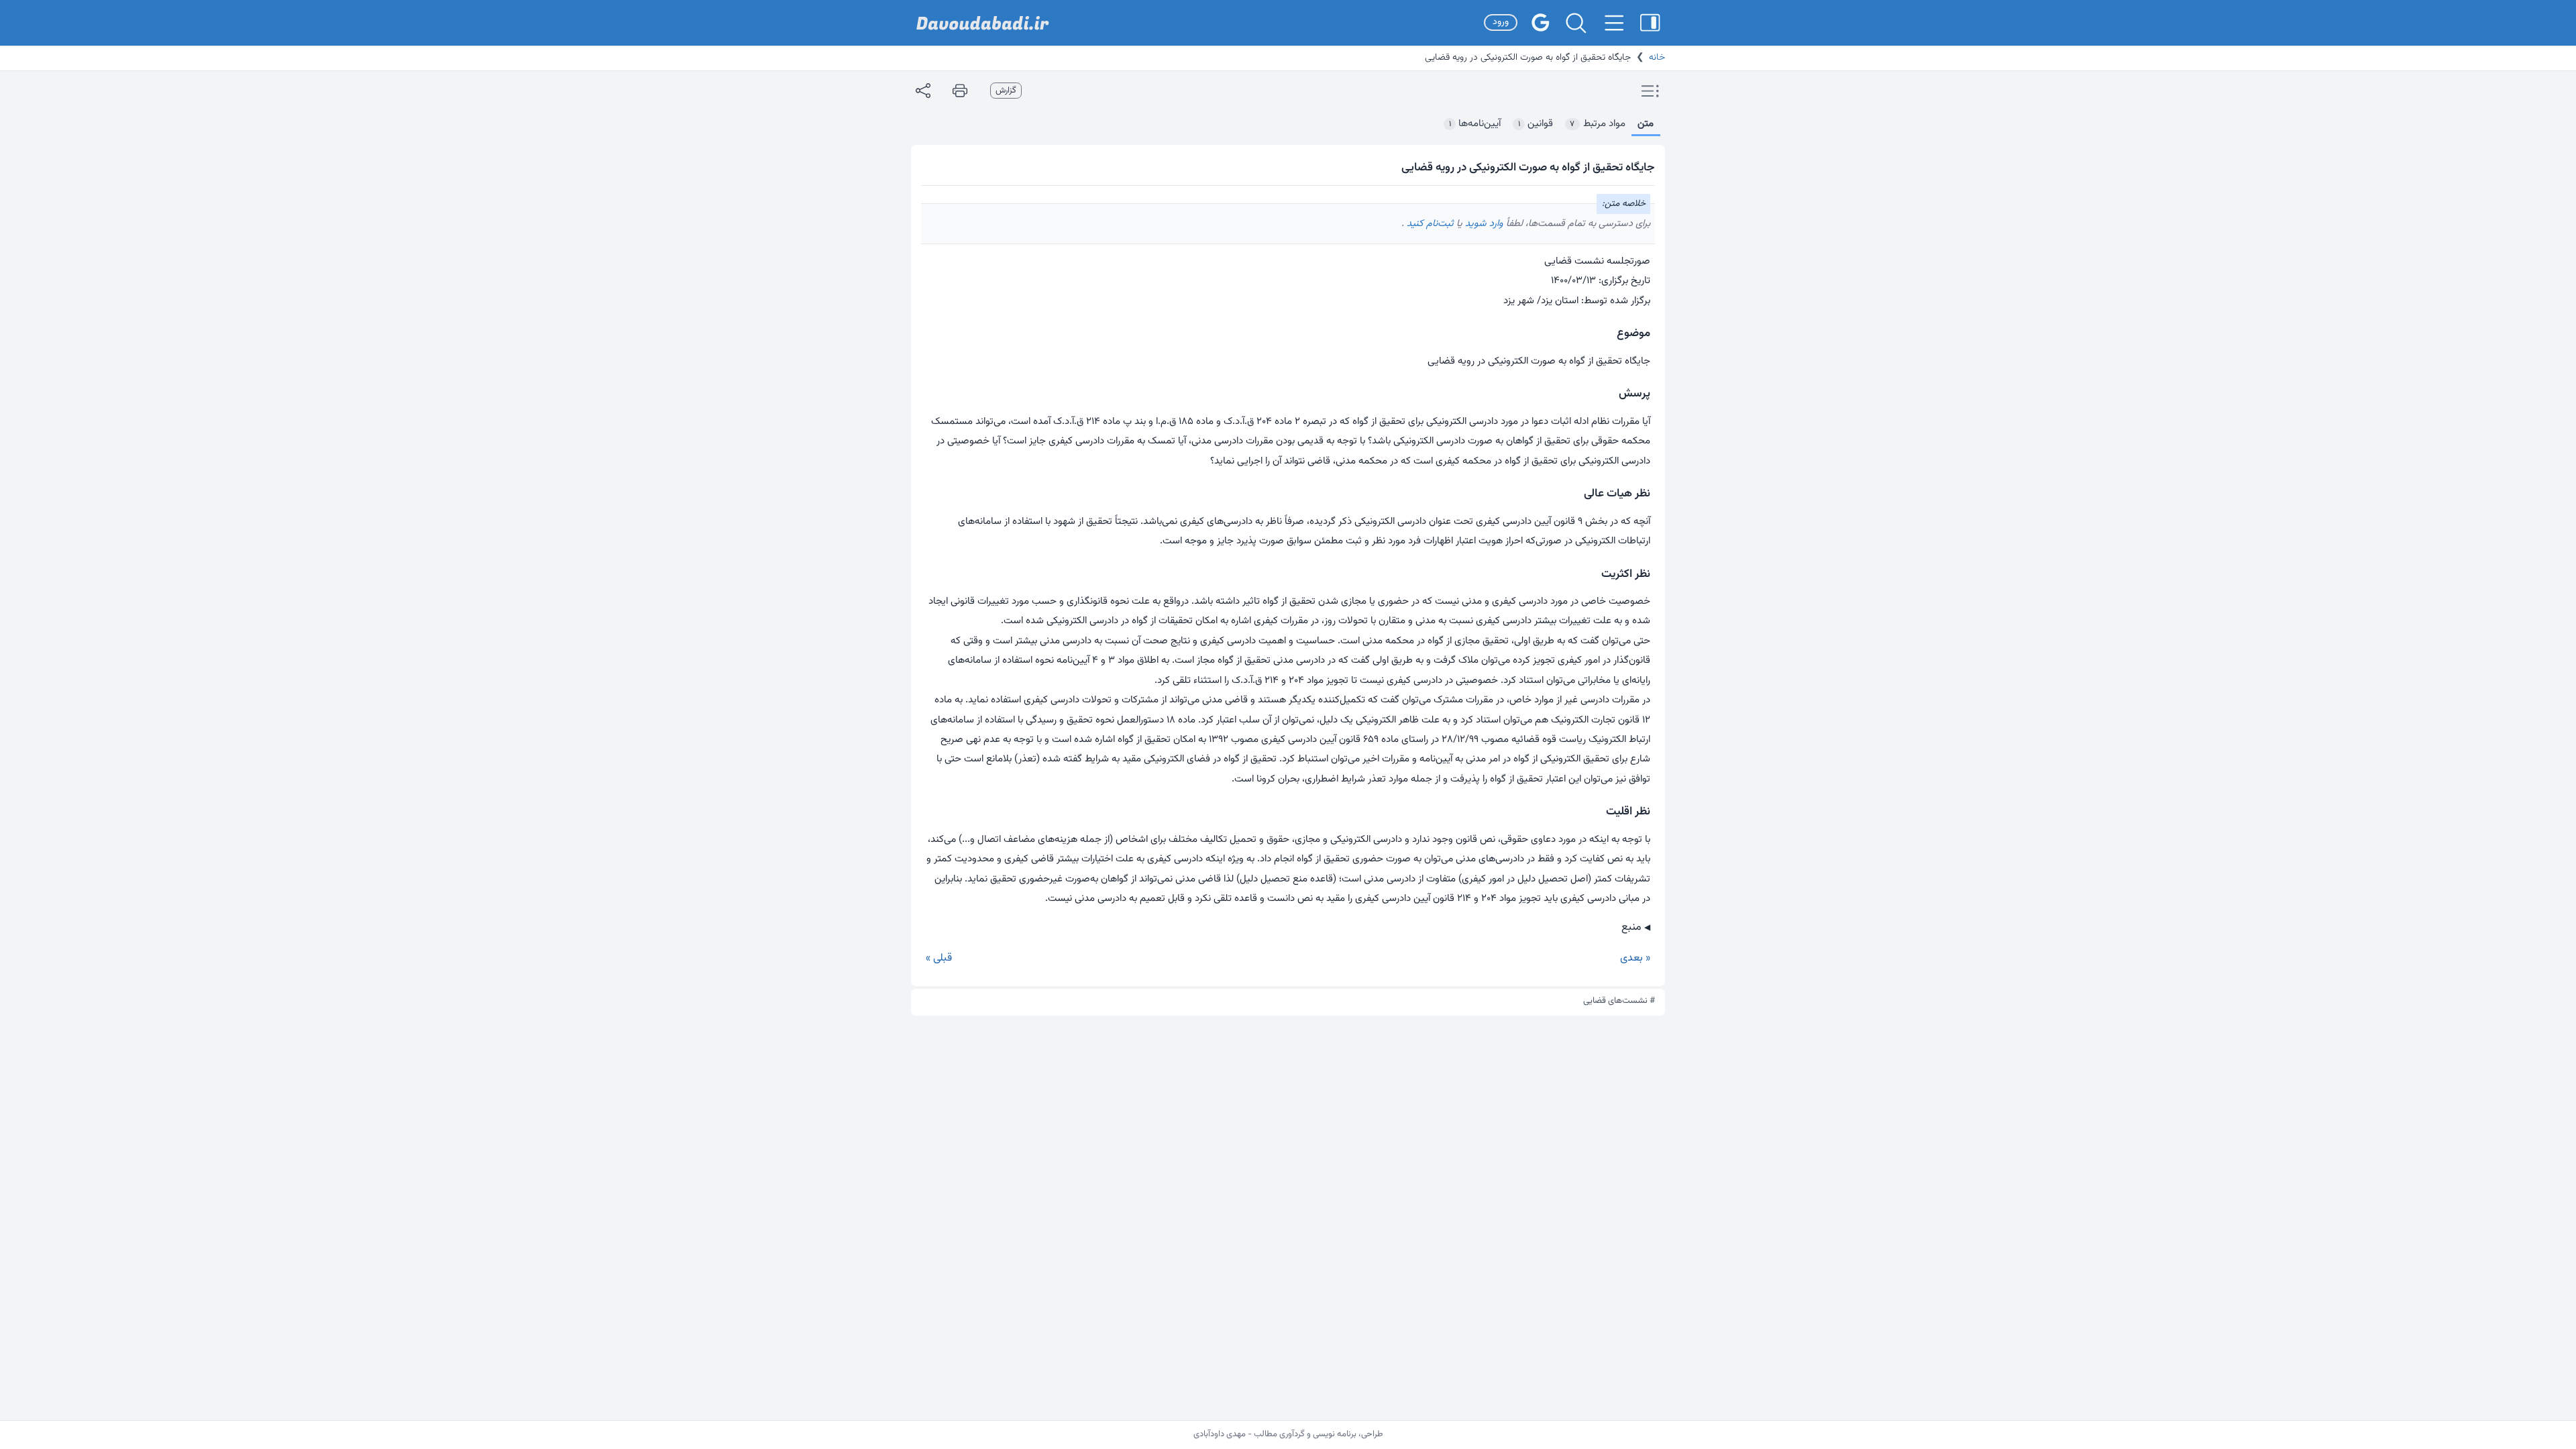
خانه (1657, 58)
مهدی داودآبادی (1220, 1434)
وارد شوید (1483, 224)
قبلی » (939, 958)
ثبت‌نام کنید (1429, 224)
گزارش (1006, 91)
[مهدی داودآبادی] (983, 23)
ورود (1501, 22)
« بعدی (1635, 958)
